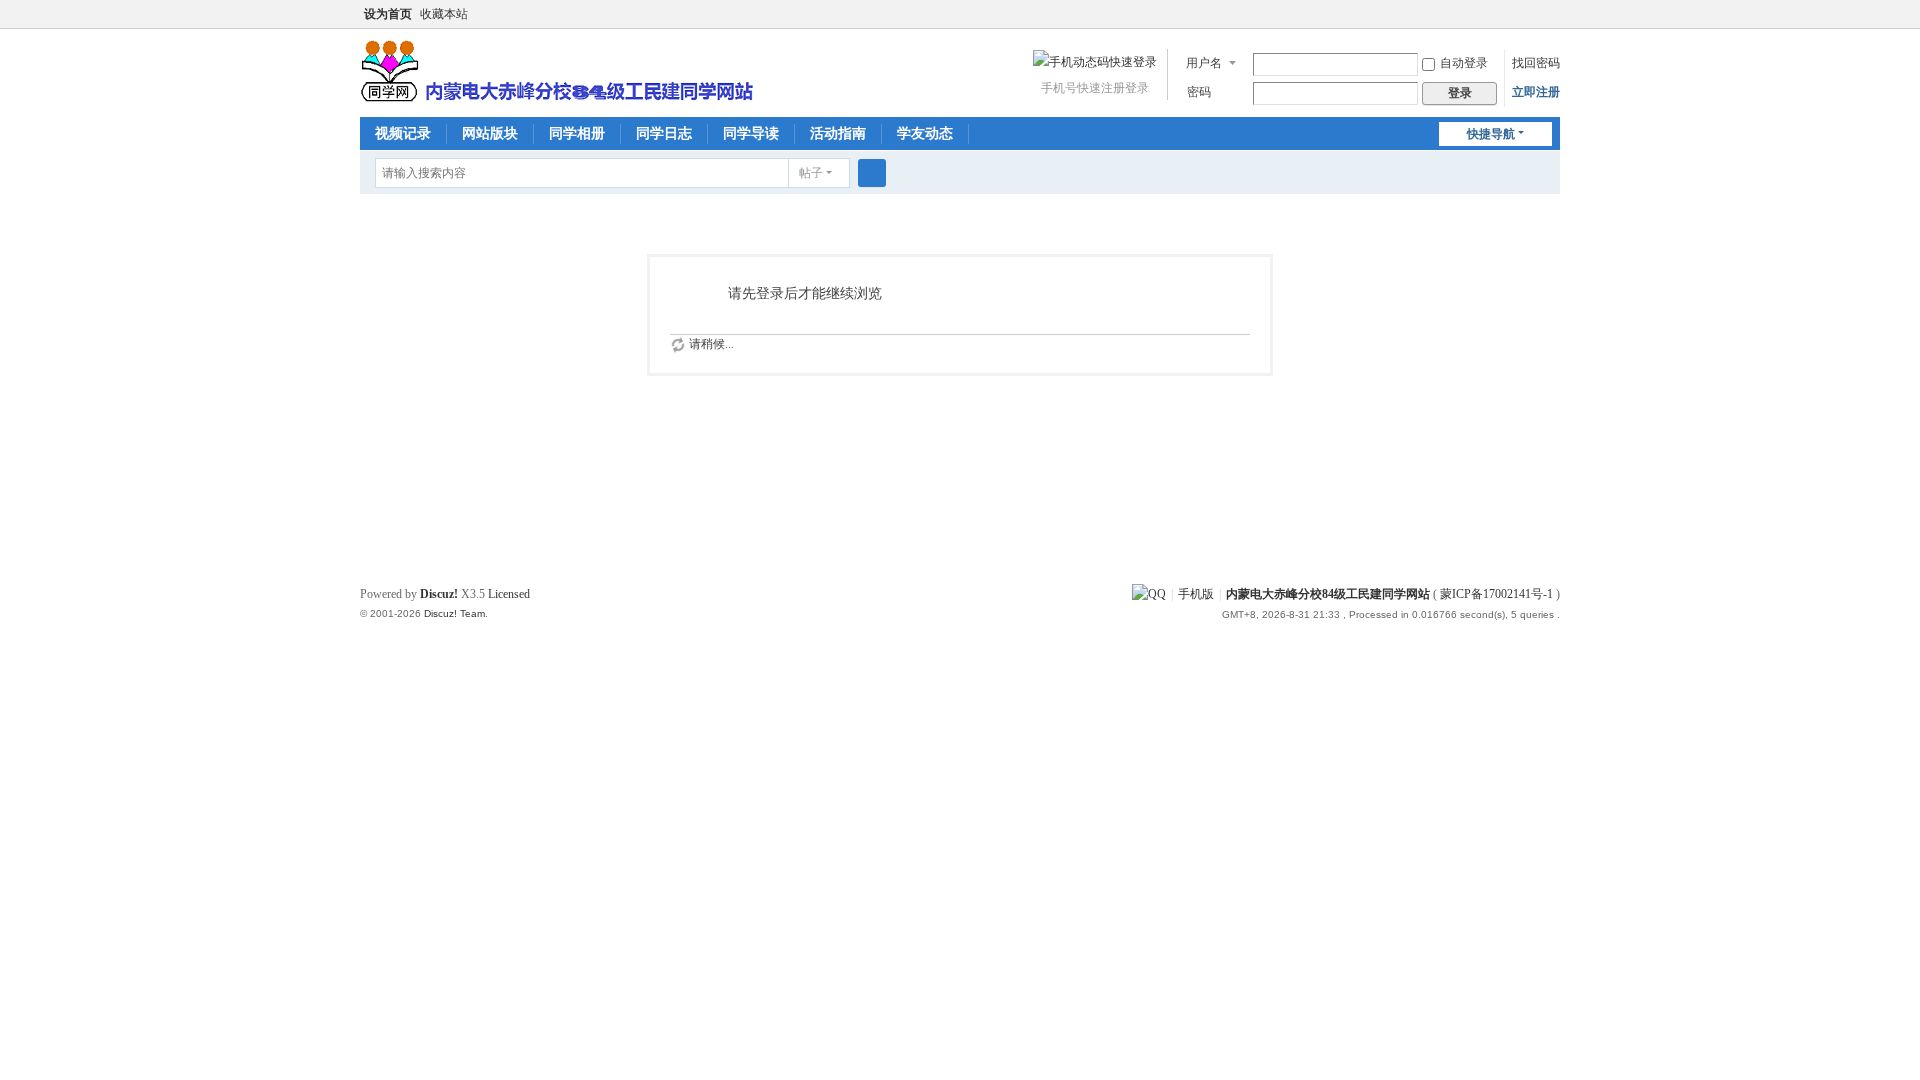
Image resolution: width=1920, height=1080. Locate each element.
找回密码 (1536, 63)
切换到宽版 (1551, 22)
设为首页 (388, 14)
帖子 (811, 173)
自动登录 (1464, 63)
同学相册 (577, 133)
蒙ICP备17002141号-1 (1496, 594)
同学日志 (664, 133)
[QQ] (1149, 594)
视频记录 (403, 133)
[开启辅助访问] (1532, 14)
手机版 (1196, 594)
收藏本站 (444, 14)
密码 (1199, 92)
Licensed (509, 594)
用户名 (1204, 63)
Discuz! (439, 594)
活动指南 (838, 133)
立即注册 (1536, 92)
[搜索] (872, 173)
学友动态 (925, 133)
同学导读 (751, 133)
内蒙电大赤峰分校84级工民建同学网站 (1328, 594)
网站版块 (490, 133)
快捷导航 (1491, 134)
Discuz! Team (454, 613)
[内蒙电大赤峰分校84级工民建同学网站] (556, 69)
